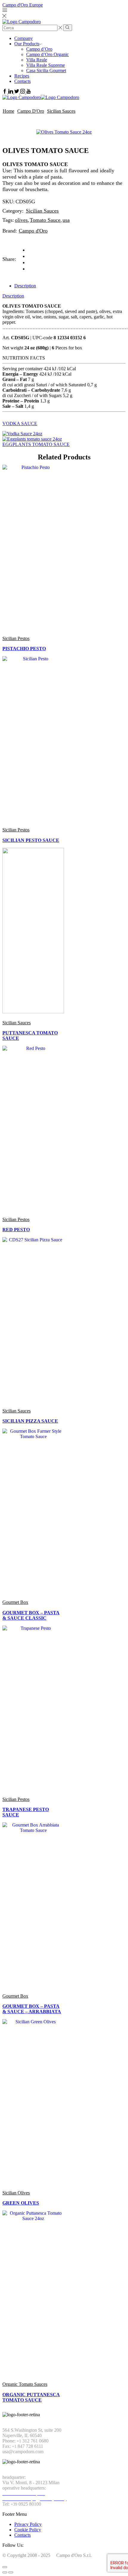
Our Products (27, 44)
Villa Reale (37, 60)
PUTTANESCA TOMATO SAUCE (30, 1035)
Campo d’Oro (39, 49)
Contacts (22, 81)
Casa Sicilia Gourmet (46, 71)
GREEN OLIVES (21, 2203)
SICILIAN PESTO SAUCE (31, 840)
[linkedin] (29, 262)
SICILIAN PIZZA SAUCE (30, 1421)
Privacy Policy (28, 2524)
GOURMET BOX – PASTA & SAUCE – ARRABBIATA (32, 2009)
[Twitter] (29, 250)
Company (24, 38)
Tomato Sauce (45, 220)
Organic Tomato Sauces (25, 2384)
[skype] (29, 269)
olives (21, 220)
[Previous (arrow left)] (5, 2572)
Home (8, 111)
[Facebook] (29, 256)
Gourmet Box (15, 1602)
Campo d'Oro (31, 111)
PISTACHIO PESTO (24, 649)
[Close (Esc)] (5, 2567)
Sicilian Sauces (61, 111)
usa (66, 220)
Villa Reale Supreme (46, 65)
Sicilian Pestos (16, 638)
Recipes (22, 76)
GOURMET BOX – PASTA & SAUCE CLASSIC (31, 1615)
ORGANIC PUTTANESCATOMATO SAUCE (31, 2397)
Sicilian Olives (16, 2193)
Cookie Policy (28, 2530)
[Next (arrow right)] (11, 2572)
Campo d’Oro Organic (47, 54)
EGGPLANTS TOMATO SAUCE (36, 444)
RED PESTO (16, 1230)
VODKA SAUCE (20, 423)
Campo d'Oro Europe (23, 5)
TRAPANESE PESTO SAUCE (26, 1812)
